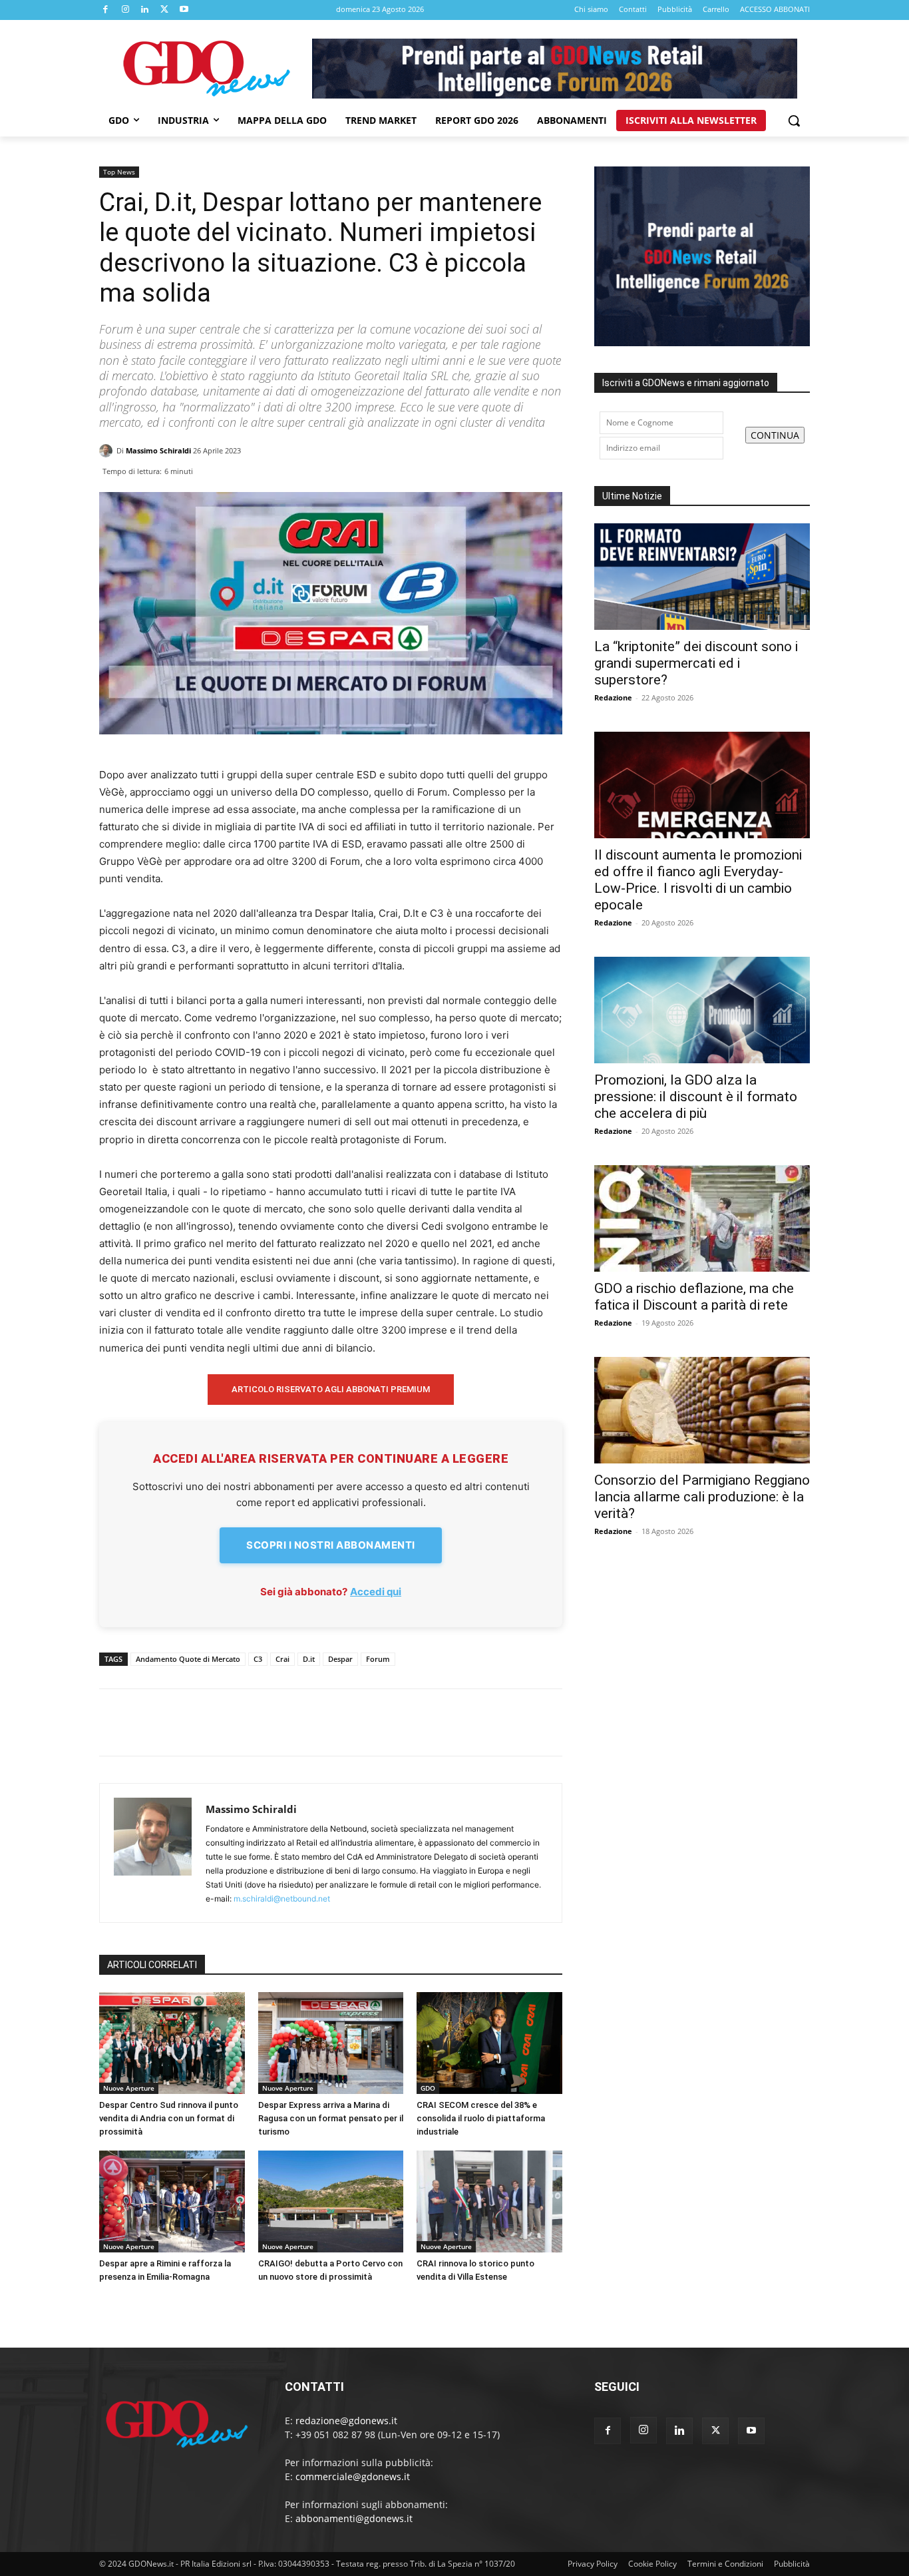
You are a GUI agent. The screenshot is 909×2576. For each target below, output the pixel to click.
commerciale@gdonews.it (353, 2476)
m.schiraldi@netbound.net (282, 1899)
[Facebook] (106, 10)
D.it (309, 1659)
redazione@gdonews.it (346, 2421)
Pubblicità (792, 2564)
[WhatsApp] (549, 467)
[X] (165, 10)
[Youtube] (184, 10)
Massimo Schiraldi (158, 450)
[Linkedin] (145, 10)
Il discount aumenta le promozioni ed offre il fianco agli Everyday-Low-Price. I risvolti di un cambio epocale (698, 880)
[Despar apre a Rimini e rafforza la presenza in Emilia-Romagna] (172, 2201)
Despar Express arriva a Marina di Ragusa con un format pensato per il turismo (331, 2118)
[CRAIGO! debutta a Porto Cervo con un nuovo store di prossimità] (331, 2201)
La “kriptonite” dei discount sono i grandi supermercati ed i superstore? (696, 663)
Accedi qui (376, 1592)
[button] (794, 121)
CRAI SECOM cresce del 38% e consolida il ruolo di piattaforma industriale (481, 2118)
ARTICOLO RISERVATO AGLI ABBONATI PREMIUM (331, 1389)
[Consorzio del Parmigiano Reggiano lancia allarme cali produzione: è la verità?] (702, 1410)
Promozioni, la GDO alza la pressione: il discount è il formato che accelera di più (696, 1097)
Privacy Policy (593, 2564)
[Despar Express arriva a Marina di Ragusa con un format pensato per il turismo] (331, 2043)
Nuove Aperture (129, 2088)
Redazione (613, 697)
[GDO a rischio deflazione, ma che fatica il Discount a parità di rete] (702, 1218)
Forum (378, 1659)
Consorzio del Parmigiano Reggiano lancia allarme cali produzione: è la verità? (702, 1497)
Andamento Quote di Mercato (188, 1659)
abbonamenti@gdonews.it (354, 2518)
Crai (282, 1659)
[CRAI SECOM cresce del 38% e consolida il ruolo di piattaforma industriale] (489, 2043)
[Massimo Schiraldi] (108, 451)
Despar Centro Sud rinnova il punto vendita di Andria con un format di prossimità (169, 2118)
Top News (119, 172)
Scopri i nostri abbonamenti (331, 1545)
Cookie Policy (652, 2564)
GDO (428, 2088)
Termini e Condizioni (725, 2564)
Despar (340, 1659)
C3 (258, 1659)
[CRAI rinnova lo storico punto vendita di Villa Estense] (489, 2201)
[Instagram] (126, 10)
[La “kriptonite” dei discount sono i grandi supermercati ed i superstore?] (702, 577)
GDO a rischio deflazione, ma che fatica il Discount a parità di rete (694, 1297)
